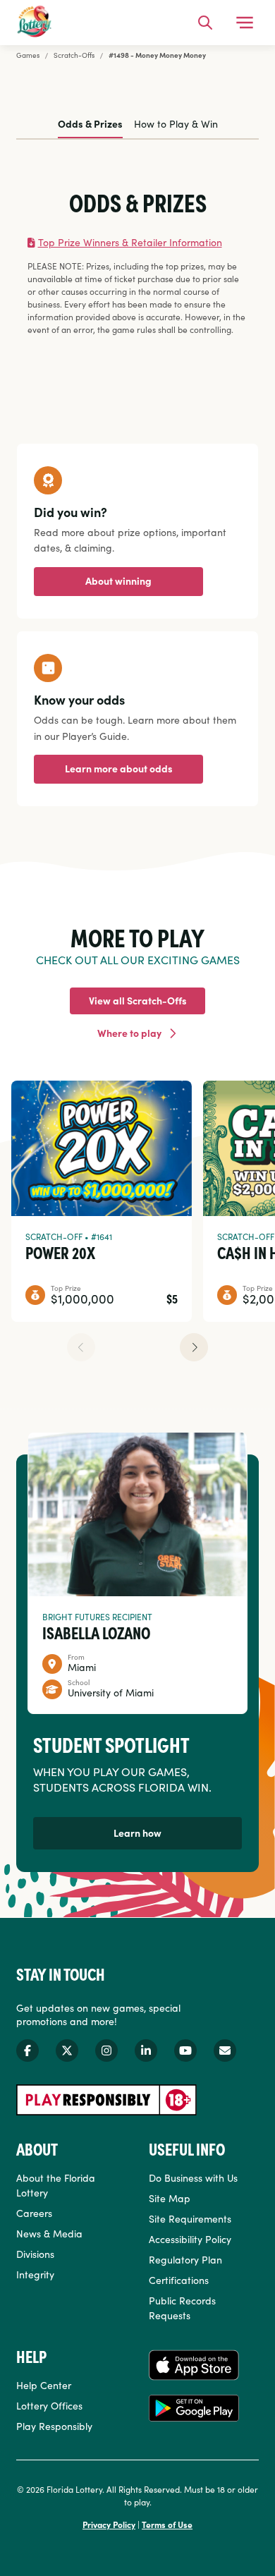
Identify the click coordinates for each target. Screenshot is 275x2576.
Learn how (137, 1833)
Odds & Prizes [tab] (90, 123)
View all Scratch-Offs (138, 1000)
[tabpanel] (137, 263)
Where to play (129, 1033)
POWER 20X (60, 1252)
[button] (194, 1347)
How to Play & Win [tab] (176, 123)
